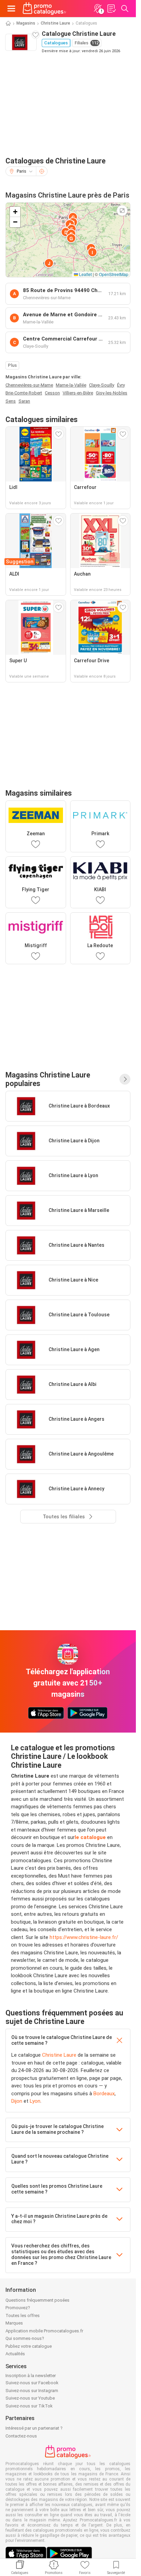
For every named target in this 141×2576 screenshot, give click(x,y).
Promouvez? (18, 2308)
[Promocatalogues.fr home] (44, 9)
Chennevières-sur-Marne (29, 385)
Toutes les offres (23, 2315)
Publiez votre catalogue (29, 2346)
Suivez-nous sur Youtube (30, 2398)
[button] (73, 217)
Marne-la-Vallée (71, 385)
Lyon (35, 2101)
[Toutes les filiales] (125, 1079)
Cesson (52, 393)
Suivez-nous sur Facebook (32, 2383)
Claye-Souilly (102, 385)
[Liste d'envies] (111, 9)
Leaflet (85, 274)
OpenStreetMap (114, 274)
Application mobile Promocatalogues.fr (44, 2331)
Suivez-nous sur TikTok (29, 2406)
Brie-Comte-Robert (24, 393)
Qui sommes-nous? (25, 2338)
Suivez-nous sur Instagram (32, 2391)
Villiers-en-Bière (78, 393)
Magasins (26, 23)
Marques (14, 2323)
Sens (11, 401)
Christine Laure (55, 23)
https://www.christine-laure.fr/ (84, 1937)
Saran (24, 401)
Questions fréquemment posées (37, 2300)
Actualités (15, 2354)
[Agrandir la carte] (122, 211)
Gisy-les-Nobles (112, 393)
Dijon (17, 2101)
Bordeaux (104, 2094)
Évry (121, 385)
